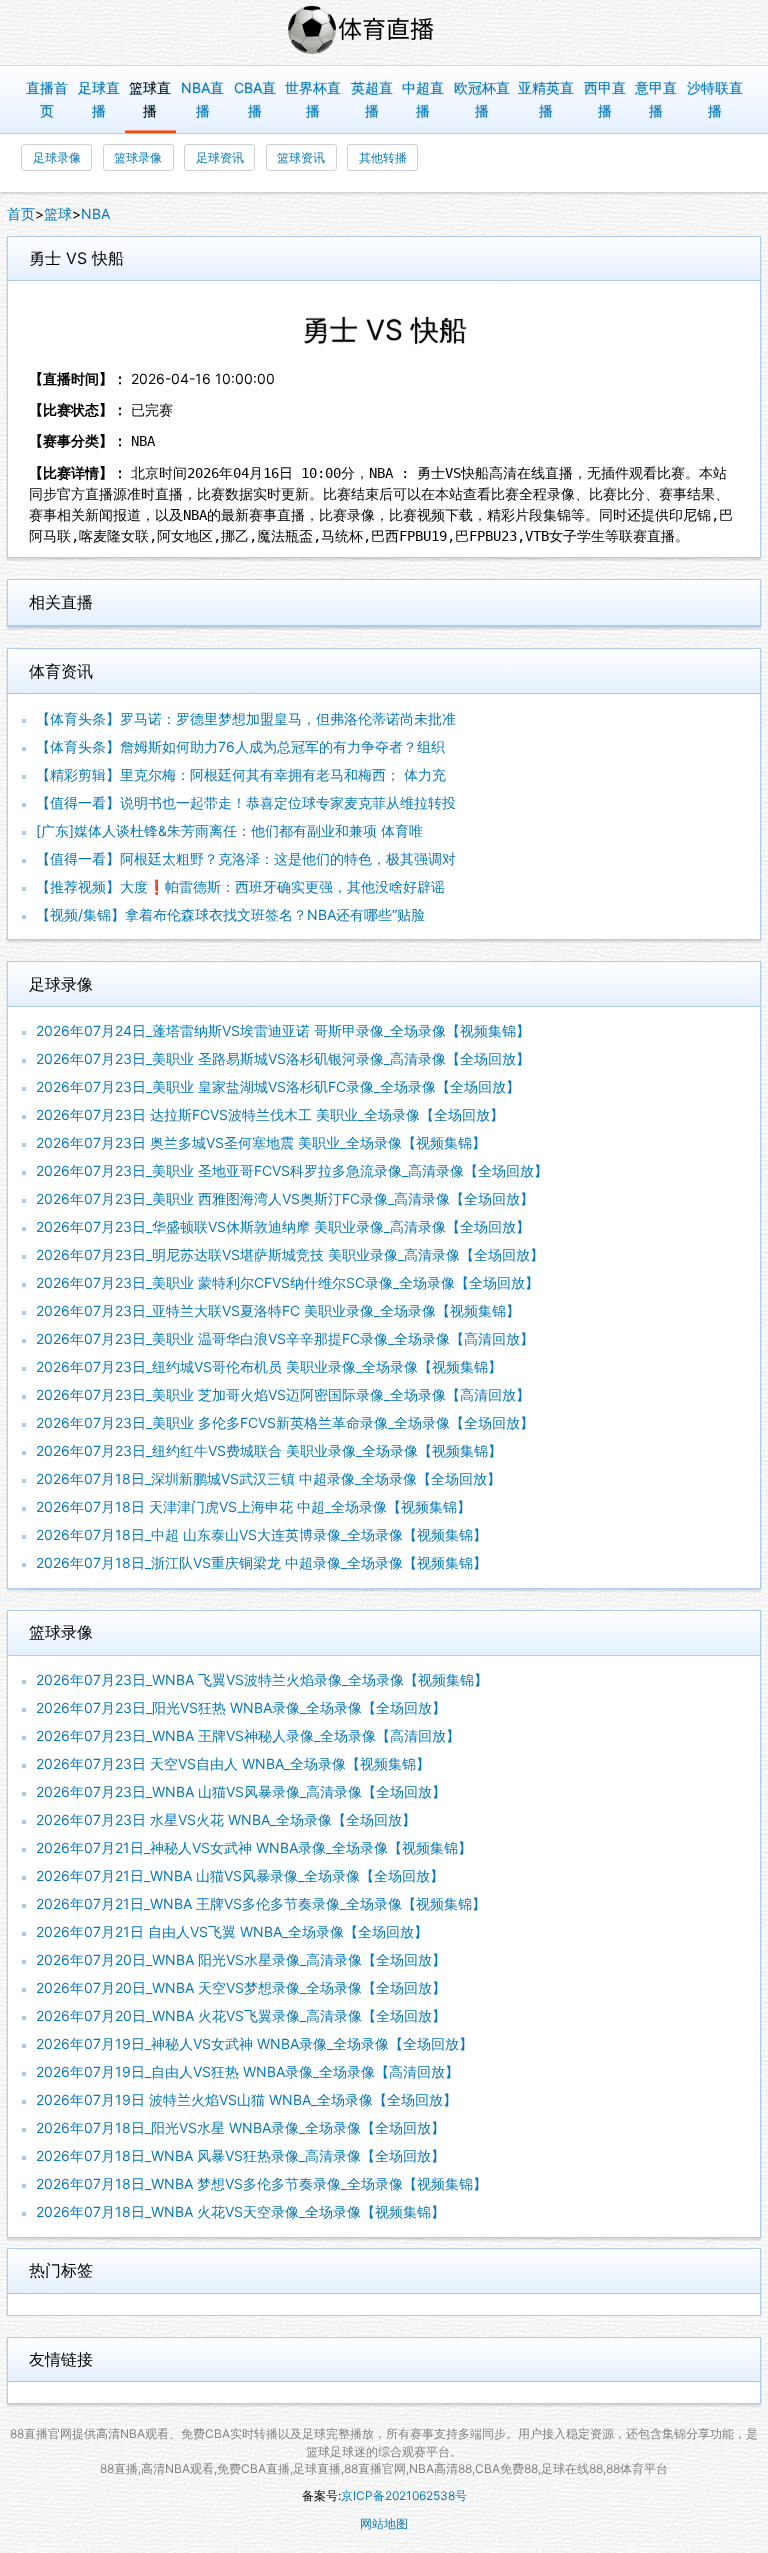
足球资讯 (220, 157)
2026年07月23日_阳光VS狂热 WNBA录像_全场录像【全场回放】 (241, 1707)
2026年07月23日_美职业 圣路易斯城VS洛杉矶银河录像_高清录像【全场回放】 (283, 1058)
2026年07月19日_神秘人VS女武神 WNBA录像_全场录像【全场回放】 (254, 2043)
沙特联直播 (715, 99)
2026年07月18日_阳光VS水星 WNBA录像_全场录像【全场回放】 (240, 2127)
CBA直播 (255, 99)
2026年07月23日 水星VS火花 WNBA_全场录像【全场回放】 (226, 1819)
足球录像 (57, 157)
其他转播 (383, 157)
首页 (21, 213)
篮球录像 (138, 157)
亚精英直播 (546, 99)
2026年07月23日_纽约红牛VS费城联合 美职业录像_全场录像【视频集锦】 (269, 1450)
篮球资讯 (301, 157)
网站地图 (384, 2523)
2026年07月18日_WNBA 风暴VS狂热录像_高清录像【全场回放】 (240, 2155)
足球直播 (99, 99)
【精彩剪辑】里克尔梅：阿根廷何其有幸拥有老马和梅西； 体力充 (241, 774)
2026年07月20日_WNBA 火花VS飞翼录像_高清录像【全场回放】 (241, 2015)
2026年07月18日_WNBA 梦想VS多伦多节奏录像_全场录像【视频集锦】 (261, 2183)
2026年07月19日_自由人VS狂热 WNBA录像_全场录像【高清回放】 (247, 2071)
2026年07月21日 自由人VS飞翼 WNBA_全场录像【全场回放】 (232, 1931)
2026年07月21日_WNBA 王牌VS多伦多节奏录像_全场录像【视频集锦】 (261, 1903)
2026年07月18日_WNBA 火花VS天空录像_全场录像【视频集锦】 (240, 2211)
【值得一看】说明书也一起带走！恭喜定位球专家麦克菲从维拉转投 (246, 802)
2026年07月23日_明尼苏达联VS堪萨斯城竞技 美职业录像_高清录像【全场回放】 (290, 1254)
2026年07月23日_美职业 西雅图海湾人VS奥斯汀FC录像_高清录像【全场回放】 (285, 1198)
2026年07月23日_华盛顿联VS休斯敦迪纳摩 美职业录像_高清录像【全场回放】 (283, 1226)
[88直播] (384, 32)
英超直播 (372, 99)
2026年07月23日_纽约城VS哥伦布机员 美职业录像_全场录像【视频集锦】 (269, 1366)
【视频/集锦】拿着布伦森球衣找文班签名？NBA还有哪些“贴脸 (230, 914)
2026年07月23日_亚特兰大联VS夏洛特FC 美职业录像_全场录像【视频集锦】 (278, 1310)
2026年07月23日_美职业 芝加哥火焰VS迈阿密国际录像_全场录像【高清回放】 (283, 1394)
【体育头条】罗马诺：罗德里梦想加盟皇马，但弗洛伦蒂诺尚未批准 (246, 718)
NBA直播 (202, 99)
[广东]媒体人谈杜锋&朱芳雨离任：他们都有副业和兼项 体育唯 (229, 830)
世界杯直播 (313, 99)
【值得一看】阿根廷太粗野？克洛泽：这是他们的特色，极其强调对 (246, 858)
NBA (95, 213)
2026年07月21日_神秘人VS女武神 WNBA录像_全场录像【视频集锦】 (254, 1847)
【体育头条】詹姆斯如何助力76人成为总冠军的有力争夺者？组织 (240, 746)
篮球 (58, 213)
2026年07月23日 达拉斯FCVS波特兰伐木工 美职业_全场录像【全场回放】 (270, 1114)
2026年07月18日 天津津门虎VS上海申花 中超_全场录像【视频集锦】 (253, 1506)
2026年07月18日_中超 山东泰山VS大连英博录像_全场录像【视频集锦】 (261, 1534)
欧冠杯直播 (482, 99)
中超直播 (423, 99)
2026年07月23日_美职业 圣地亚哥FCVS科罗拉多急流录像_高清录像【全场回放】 (292, 1170)
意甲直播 (656, 99)
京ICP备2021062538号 (404, 2495)
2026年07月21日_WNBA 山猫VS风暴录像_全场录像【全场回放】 (240, 1875)
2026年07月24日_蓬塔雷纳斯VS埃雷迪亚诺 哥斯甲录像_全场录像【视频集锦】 (283, 1030)
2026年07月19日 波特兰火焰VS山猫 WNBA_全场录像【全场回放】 (246, 2099)
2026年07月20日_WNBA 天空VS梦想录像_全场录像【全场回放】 (241, 1987)
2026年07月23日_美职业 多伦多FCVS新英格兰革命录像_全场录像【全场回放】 (285, 1422)
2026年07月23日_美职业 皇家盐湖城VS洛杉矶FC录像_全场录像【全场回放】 (278, 1086)
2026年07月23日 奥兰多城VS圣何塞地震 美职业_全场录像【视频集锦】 (261, 1142)
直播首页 (47, 99)
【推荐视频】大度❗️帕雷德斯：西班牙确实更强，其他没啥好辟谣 (240, 886)
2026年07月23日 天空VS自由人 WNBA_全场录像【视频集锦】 (233, 1763)
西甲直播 (605, 99)
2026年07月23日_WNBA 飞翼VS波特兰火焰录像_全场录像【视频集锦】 (262, 1679)
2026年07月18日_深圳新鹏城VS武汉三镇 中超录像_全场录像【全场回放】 (268, 1478)
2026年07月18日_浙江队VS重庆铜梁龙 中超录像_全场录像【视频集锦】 (261, 1562)
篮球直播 (150, 99)
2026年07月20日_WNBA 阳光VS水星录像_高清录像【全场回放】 (241, 1959)
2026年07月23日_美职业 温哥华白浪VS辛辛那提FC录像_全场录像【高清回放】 (285, 1338)
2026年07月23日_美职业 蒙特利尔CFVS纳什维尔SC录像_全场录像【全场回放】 (287, 1282)
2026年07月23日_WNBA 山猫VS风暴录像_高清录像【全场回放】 (241, 1791)
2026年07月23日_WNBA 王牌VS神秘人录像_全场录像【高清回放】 (248, 1735)
